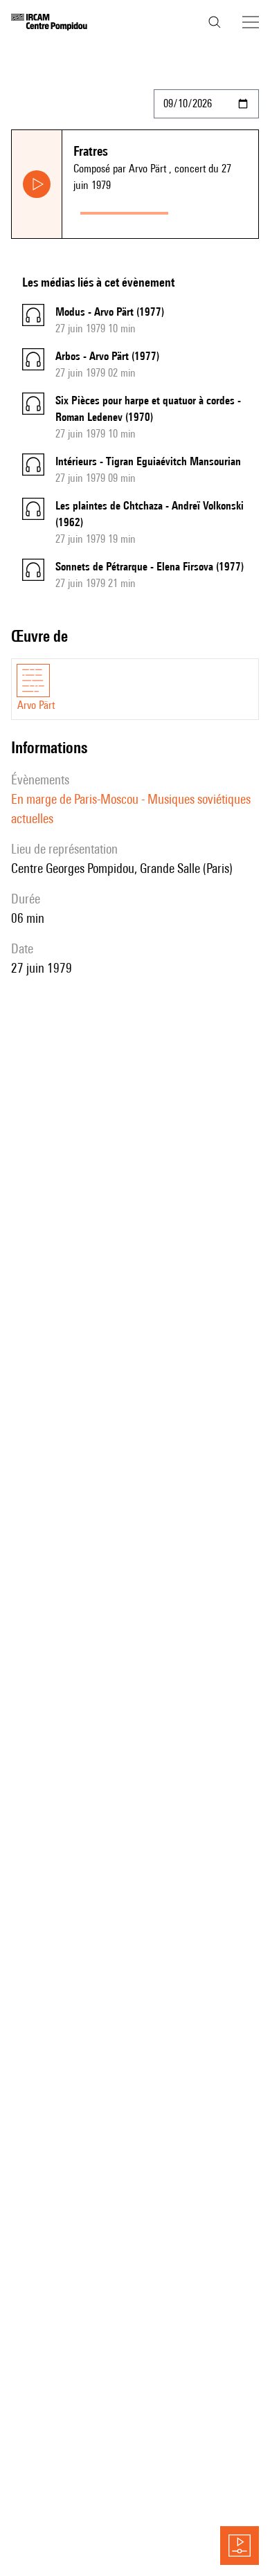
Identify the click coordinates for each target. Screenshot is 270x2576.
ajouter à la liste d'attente (216, 210)
